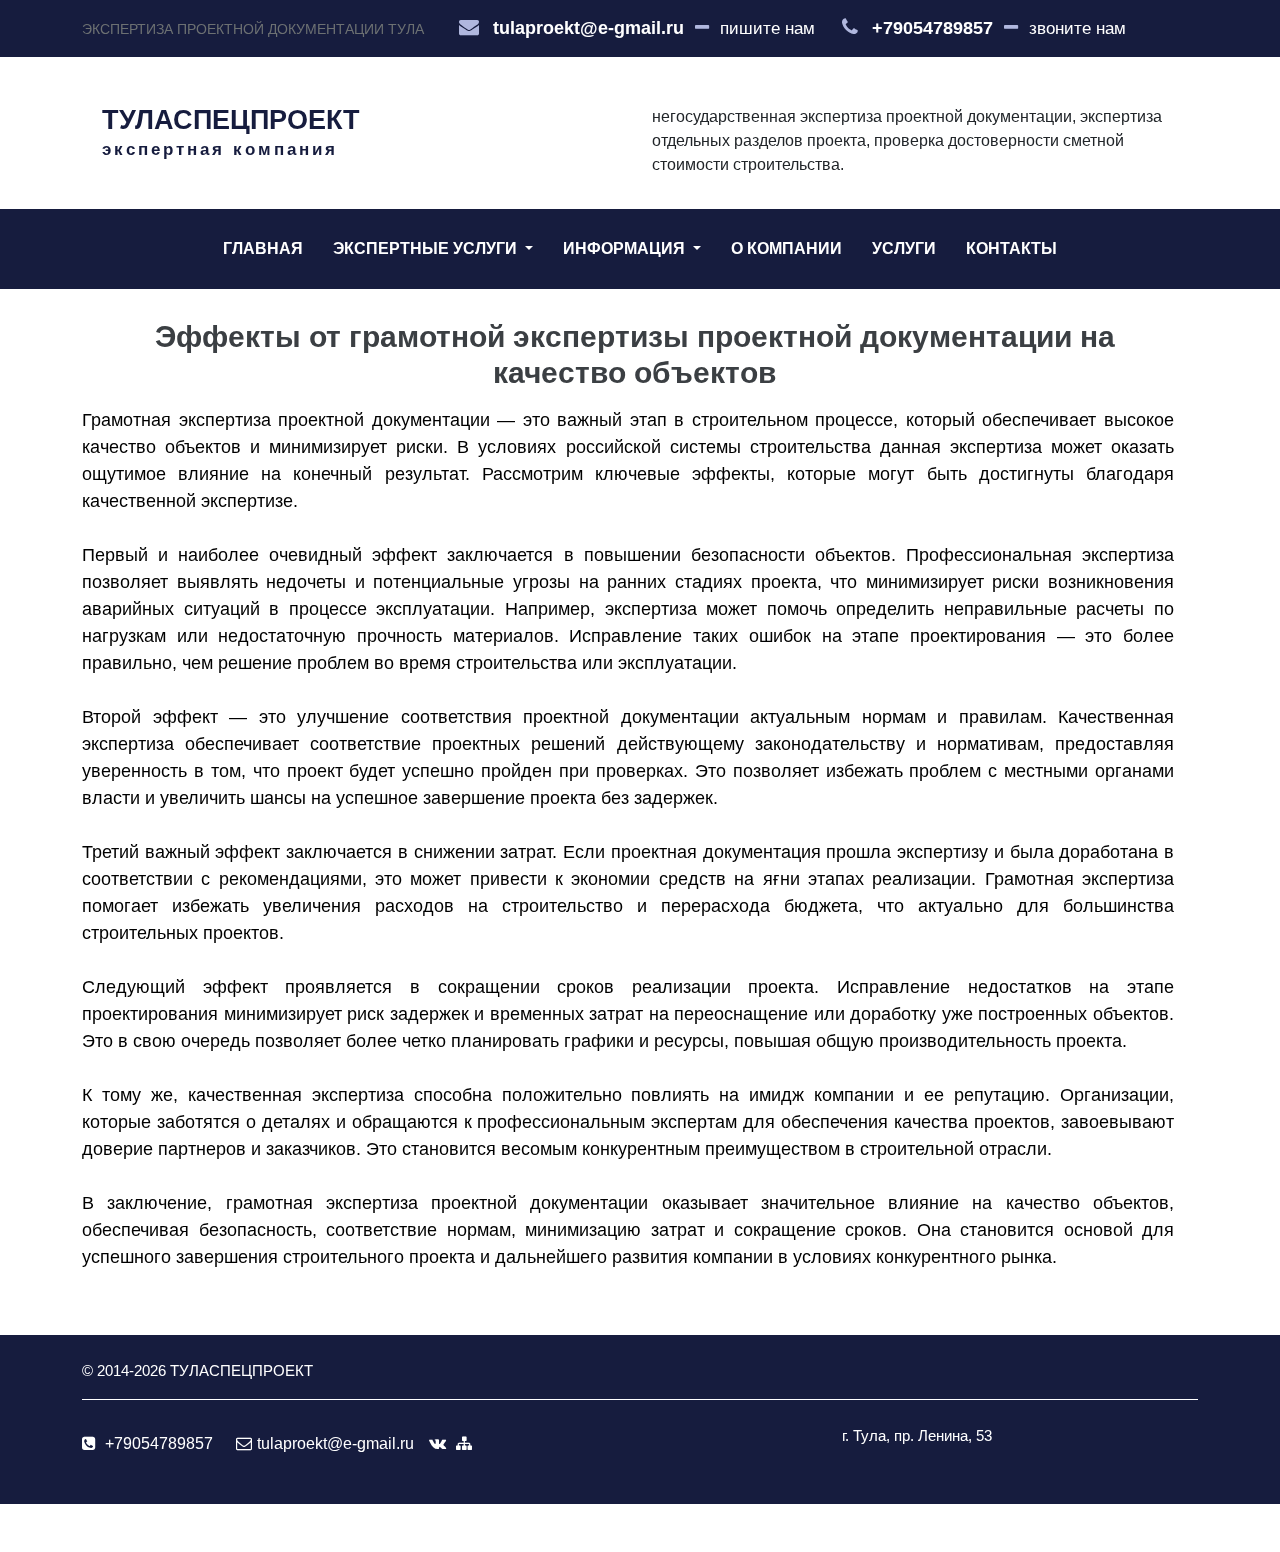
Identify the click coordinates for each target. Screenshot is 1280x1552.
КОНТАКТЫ (1011, 248)
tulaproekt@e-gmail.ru (588, 28)
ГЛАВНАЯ (263, 248)
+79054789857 (932, 28)
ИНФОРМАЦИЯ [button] (626, 248)
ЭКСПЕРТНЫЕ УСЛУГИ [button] (427, 248)
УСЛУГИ (904, 248)
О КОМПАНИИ (786, 248)
